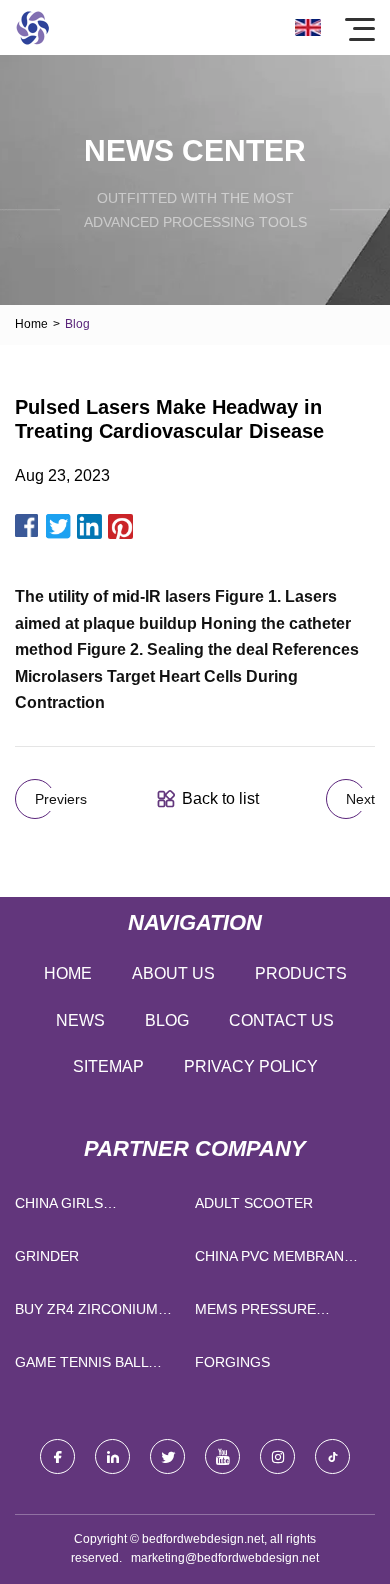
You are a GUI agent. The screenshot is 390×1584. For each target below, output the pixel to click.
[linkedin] (112, 1456)
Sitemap (108, 1066)
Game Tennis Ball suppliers (81, 1366)
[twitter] (167, 1456)
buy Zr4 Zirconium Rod (86, 1313)
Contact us (281, 1020)
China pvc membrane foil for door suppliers (274, 1260)
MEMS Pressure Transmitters (255, 1313)
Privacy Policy (251, 1066)
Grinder (47, 1256)
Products (301, 973)
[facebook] (57, 1456)
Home (31, 324)
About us (173, 973)
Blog (167, 1020)
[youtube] (222, 1456)
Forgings (232, 1362)
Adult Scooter (254, 1203)
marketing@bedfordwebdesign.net (225, 1558)
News (80, 1020)
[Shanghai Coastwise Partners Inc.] (32, 27)
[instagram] (277, 1456)
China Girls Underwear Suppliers (60, 1207)
